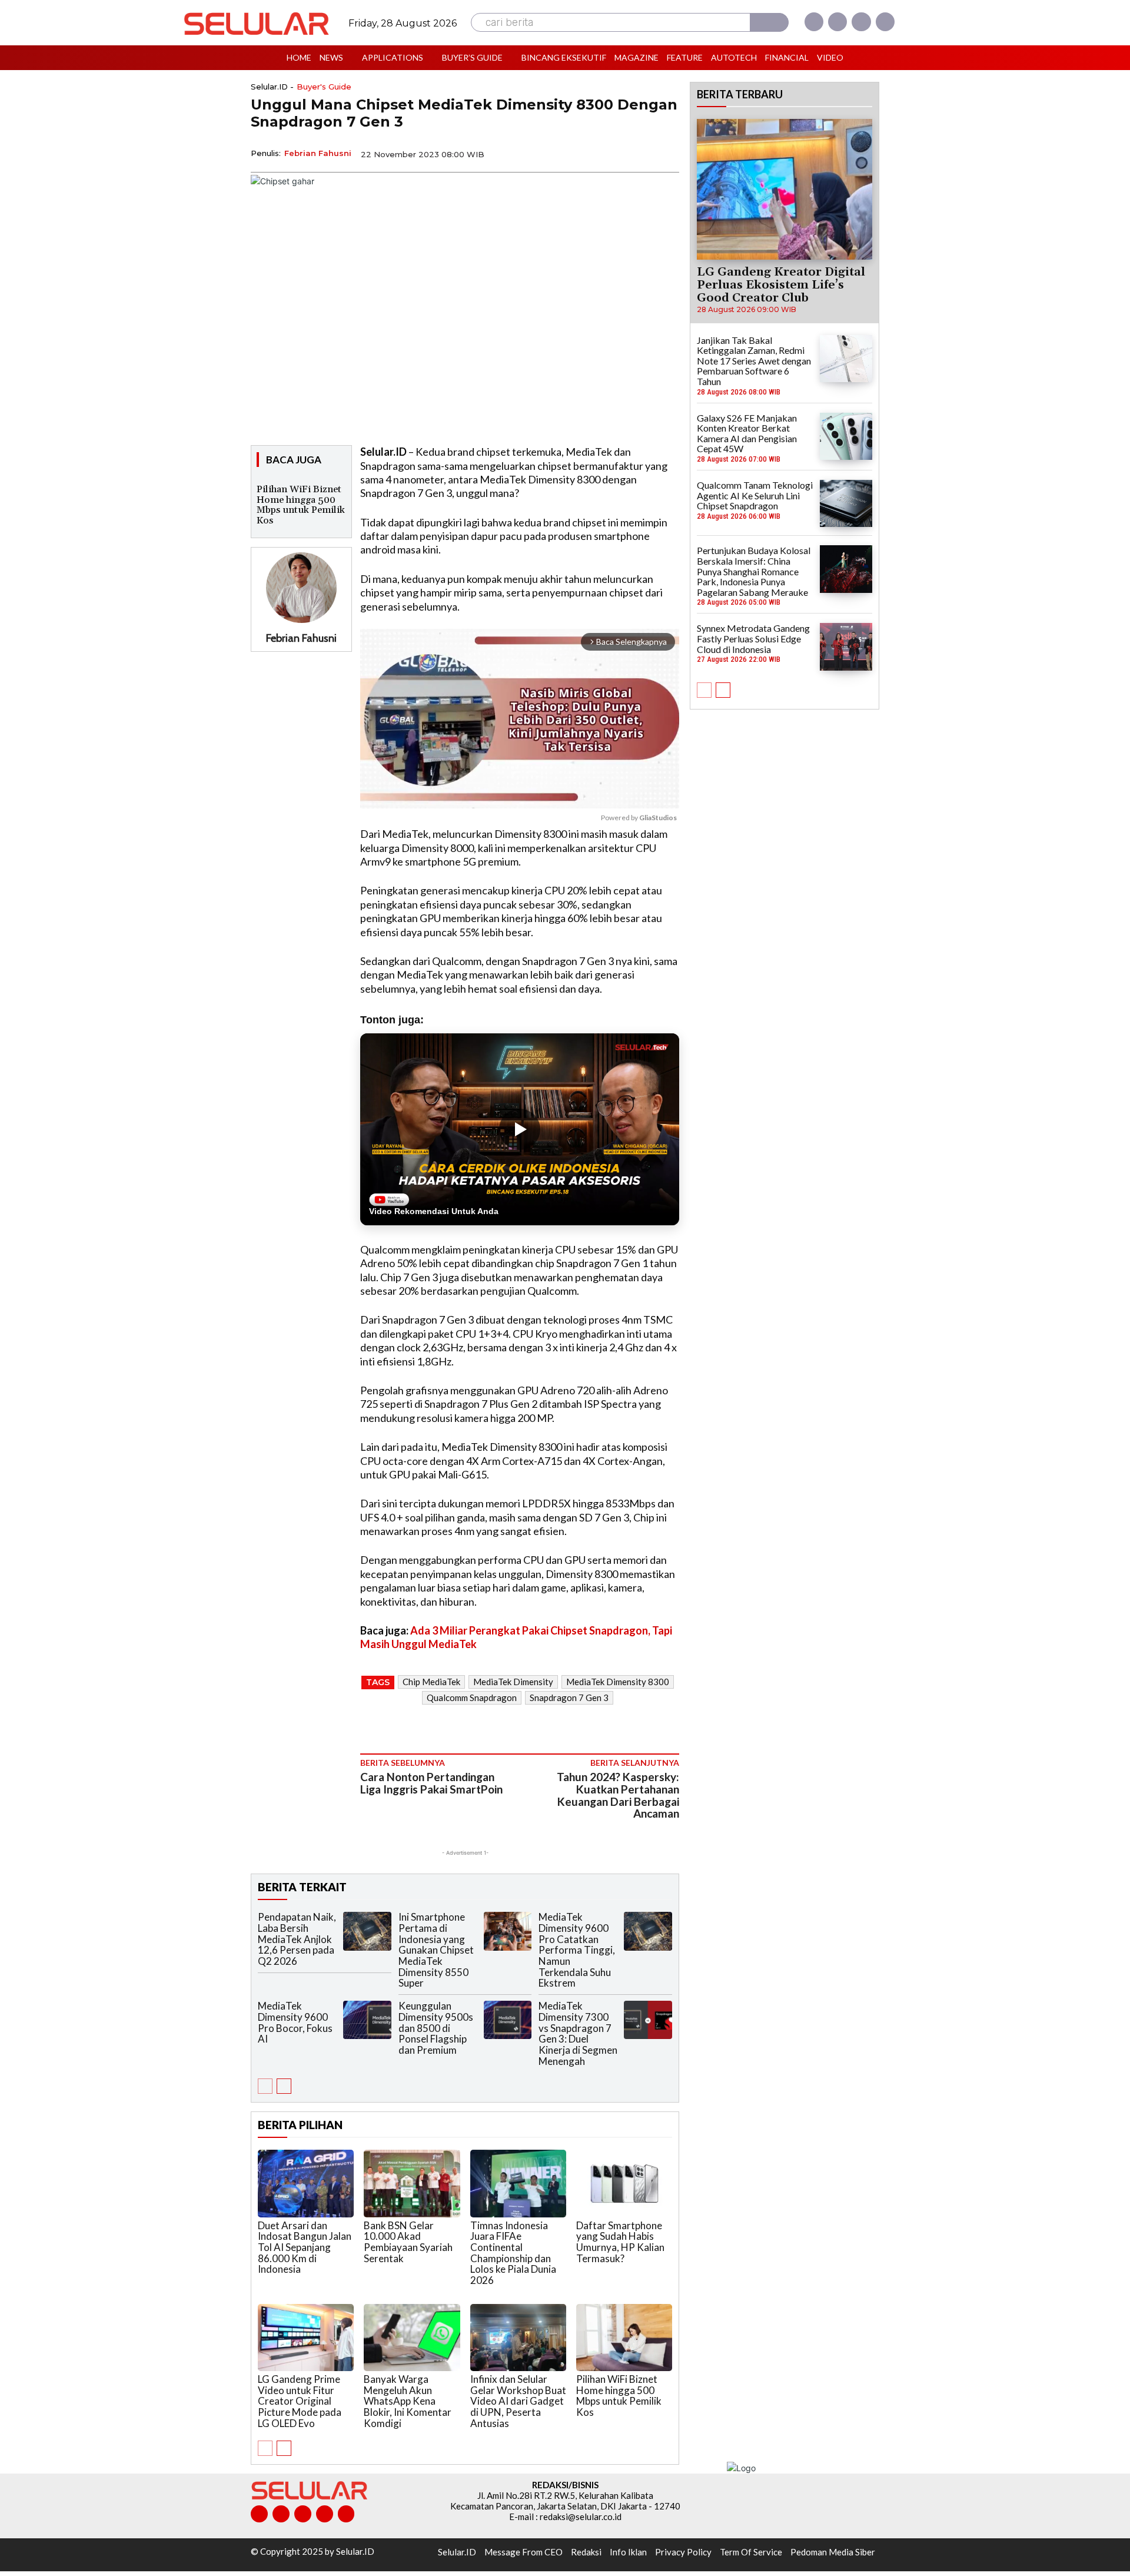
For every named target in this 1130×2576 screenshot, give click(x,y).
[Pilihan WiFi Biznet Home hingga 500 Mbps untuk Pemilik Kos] (624, 2338)
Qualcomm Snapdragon (472, 1698)
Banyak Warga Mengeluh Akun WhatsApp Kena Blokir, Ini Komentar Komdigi (408, 2401)
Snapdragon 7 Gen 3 (569, 1698)
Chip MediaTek (431, 1682)
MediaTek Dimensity (513, 1682)
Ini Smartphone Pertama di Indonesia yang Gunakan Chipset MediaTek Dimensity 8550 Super (436, 1950)
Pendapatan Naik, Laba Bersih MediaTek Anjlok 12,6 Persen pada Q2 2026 (297, 1939)
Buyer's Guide (324, 87)
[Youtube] (885, 22)
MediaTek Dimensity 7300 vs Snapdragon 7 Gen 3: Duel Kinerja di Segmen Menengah (578, 2033)
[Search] (769, 22)
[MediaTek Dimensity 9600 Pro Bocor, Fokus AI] (367, 2020)
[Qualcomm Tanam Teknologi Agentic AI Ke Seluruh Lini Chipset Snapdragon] (846, 503)
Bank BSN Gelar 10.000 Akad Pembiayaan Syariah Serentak (408, 2242)
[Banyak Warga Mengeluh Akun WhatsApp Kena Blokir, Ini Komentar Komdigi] (412, 2338)
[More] (667, 153)
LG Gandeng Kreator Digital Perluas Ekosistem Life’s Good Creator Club (781, 285)
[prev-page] (265, 2086)
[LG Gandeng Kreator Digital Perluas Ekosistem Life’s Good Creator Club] (785, 189)
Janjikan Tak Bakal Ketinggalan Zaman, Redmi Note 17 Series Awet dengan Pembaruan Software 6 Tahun (754, 361)
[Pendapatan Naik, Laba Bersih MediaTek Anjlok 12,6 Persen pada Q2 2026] (367, 1931)
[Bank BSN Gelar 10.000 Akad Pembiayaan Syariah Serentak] (412, 2183)
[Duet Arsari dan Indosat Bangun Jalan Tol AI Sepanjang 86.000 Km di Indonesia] (306, 2183)
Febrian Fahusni (318, 153)
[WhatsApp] (612, 153)
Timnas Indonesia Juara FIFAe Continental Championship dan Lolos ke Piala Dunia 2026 (513, 2253)
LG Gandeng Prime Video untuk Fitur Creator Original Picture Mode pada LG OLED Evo (300, 2401)
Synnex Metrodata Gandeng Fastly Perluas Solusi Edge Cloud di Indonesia (753, 638)
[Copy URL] (639, 153)
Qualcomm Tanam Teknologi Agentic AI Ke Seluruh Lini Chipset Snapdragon (755, 495)
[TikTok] (303, 2514)
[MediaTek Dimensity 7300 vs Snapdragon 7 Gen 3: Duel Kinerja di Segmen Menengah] (648, 2020)
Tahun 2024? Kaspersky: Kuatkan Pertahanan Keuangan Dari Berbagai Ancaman (618, 1795)
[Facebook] (814, 22)
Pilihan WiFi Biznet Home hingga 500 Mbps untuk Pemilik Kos (301, 505)
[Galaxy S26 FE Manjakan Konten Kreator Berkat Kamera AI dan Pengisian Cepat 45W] (846, 436)
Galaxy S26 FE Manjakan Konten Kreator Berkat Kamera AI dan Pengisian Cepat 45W (747, 433)
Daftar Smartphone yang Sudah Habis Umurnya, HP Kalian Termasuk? (620, 2242)
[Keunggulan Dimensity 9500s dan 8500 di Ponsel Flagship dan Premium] (508, 2020)
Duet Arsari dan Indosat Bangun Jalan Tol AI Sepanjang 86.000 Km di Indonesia (305, 2247)
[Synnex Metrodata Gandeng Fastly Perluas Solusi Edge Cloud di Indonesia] (846, 647)
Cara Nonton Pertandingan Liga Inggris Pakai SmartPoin (431, 1783)
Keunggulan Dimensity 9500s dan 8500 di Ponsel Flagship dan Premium (436, 2028)
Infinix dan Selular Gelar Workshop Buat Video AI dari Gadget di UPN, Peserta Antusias (518, 2401)
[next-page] (284, 2086)
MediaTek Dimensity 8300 (618, 1682)
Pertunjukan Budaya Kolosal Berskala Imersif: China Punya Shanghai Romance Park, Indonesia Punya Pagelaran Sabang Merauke (754, 571)
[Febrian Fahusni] (301, 588)
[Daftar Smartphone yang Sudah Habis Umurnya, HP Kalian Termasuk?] (624, 2183)
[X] (861, 22)
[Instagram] (837, 22)
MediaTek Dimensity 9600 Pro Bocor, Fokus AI (295, 2022)
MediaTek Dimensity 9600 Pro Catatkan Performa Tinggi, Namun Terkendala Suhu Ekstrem (577, 1950)
